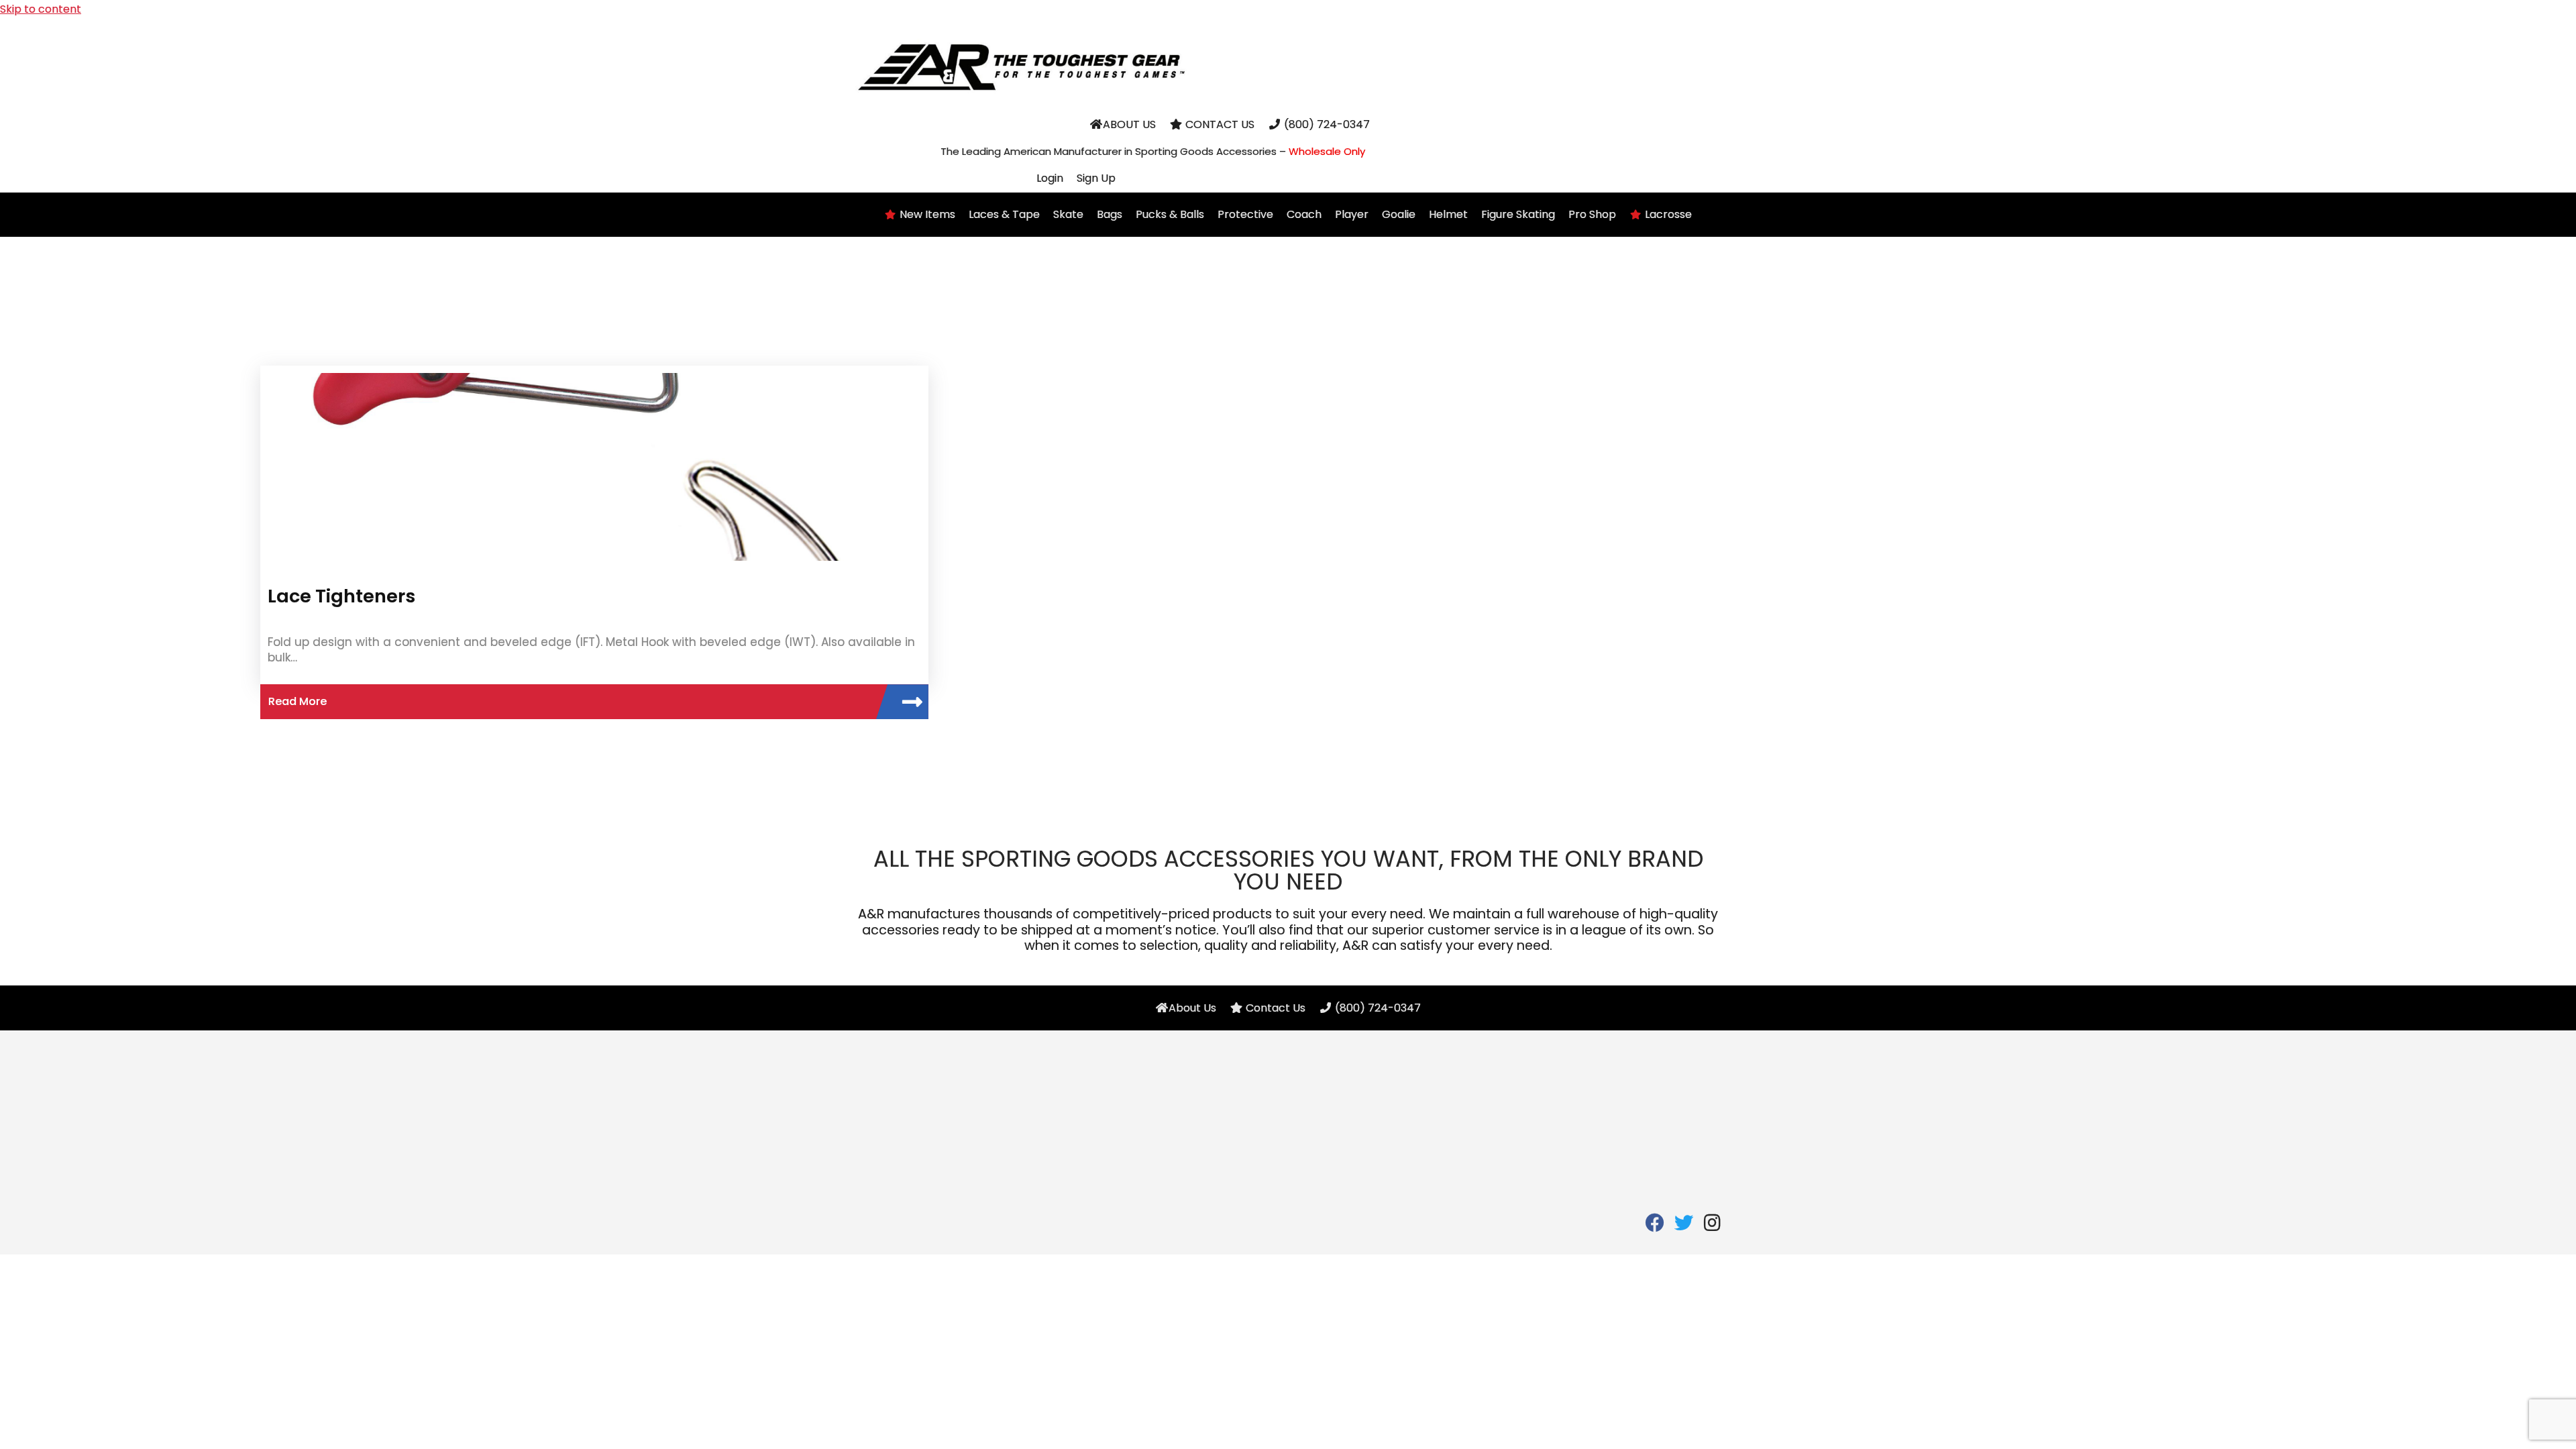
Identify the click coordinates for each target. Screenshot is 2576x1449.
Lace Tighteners (341, 596)
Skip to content (41, 9)
